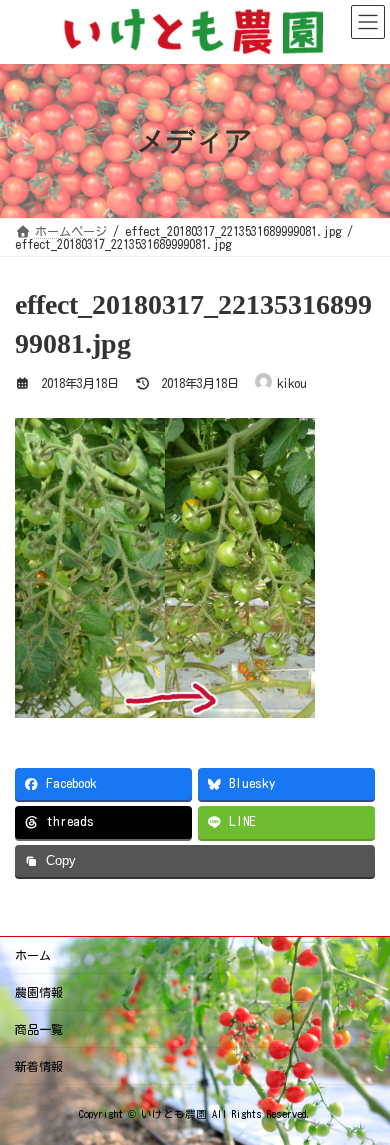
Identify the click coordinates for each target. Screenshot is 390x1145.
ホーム (33, 955)
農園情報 (39, 992)
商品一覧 (39, 1029)
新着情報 (39, 1066)
